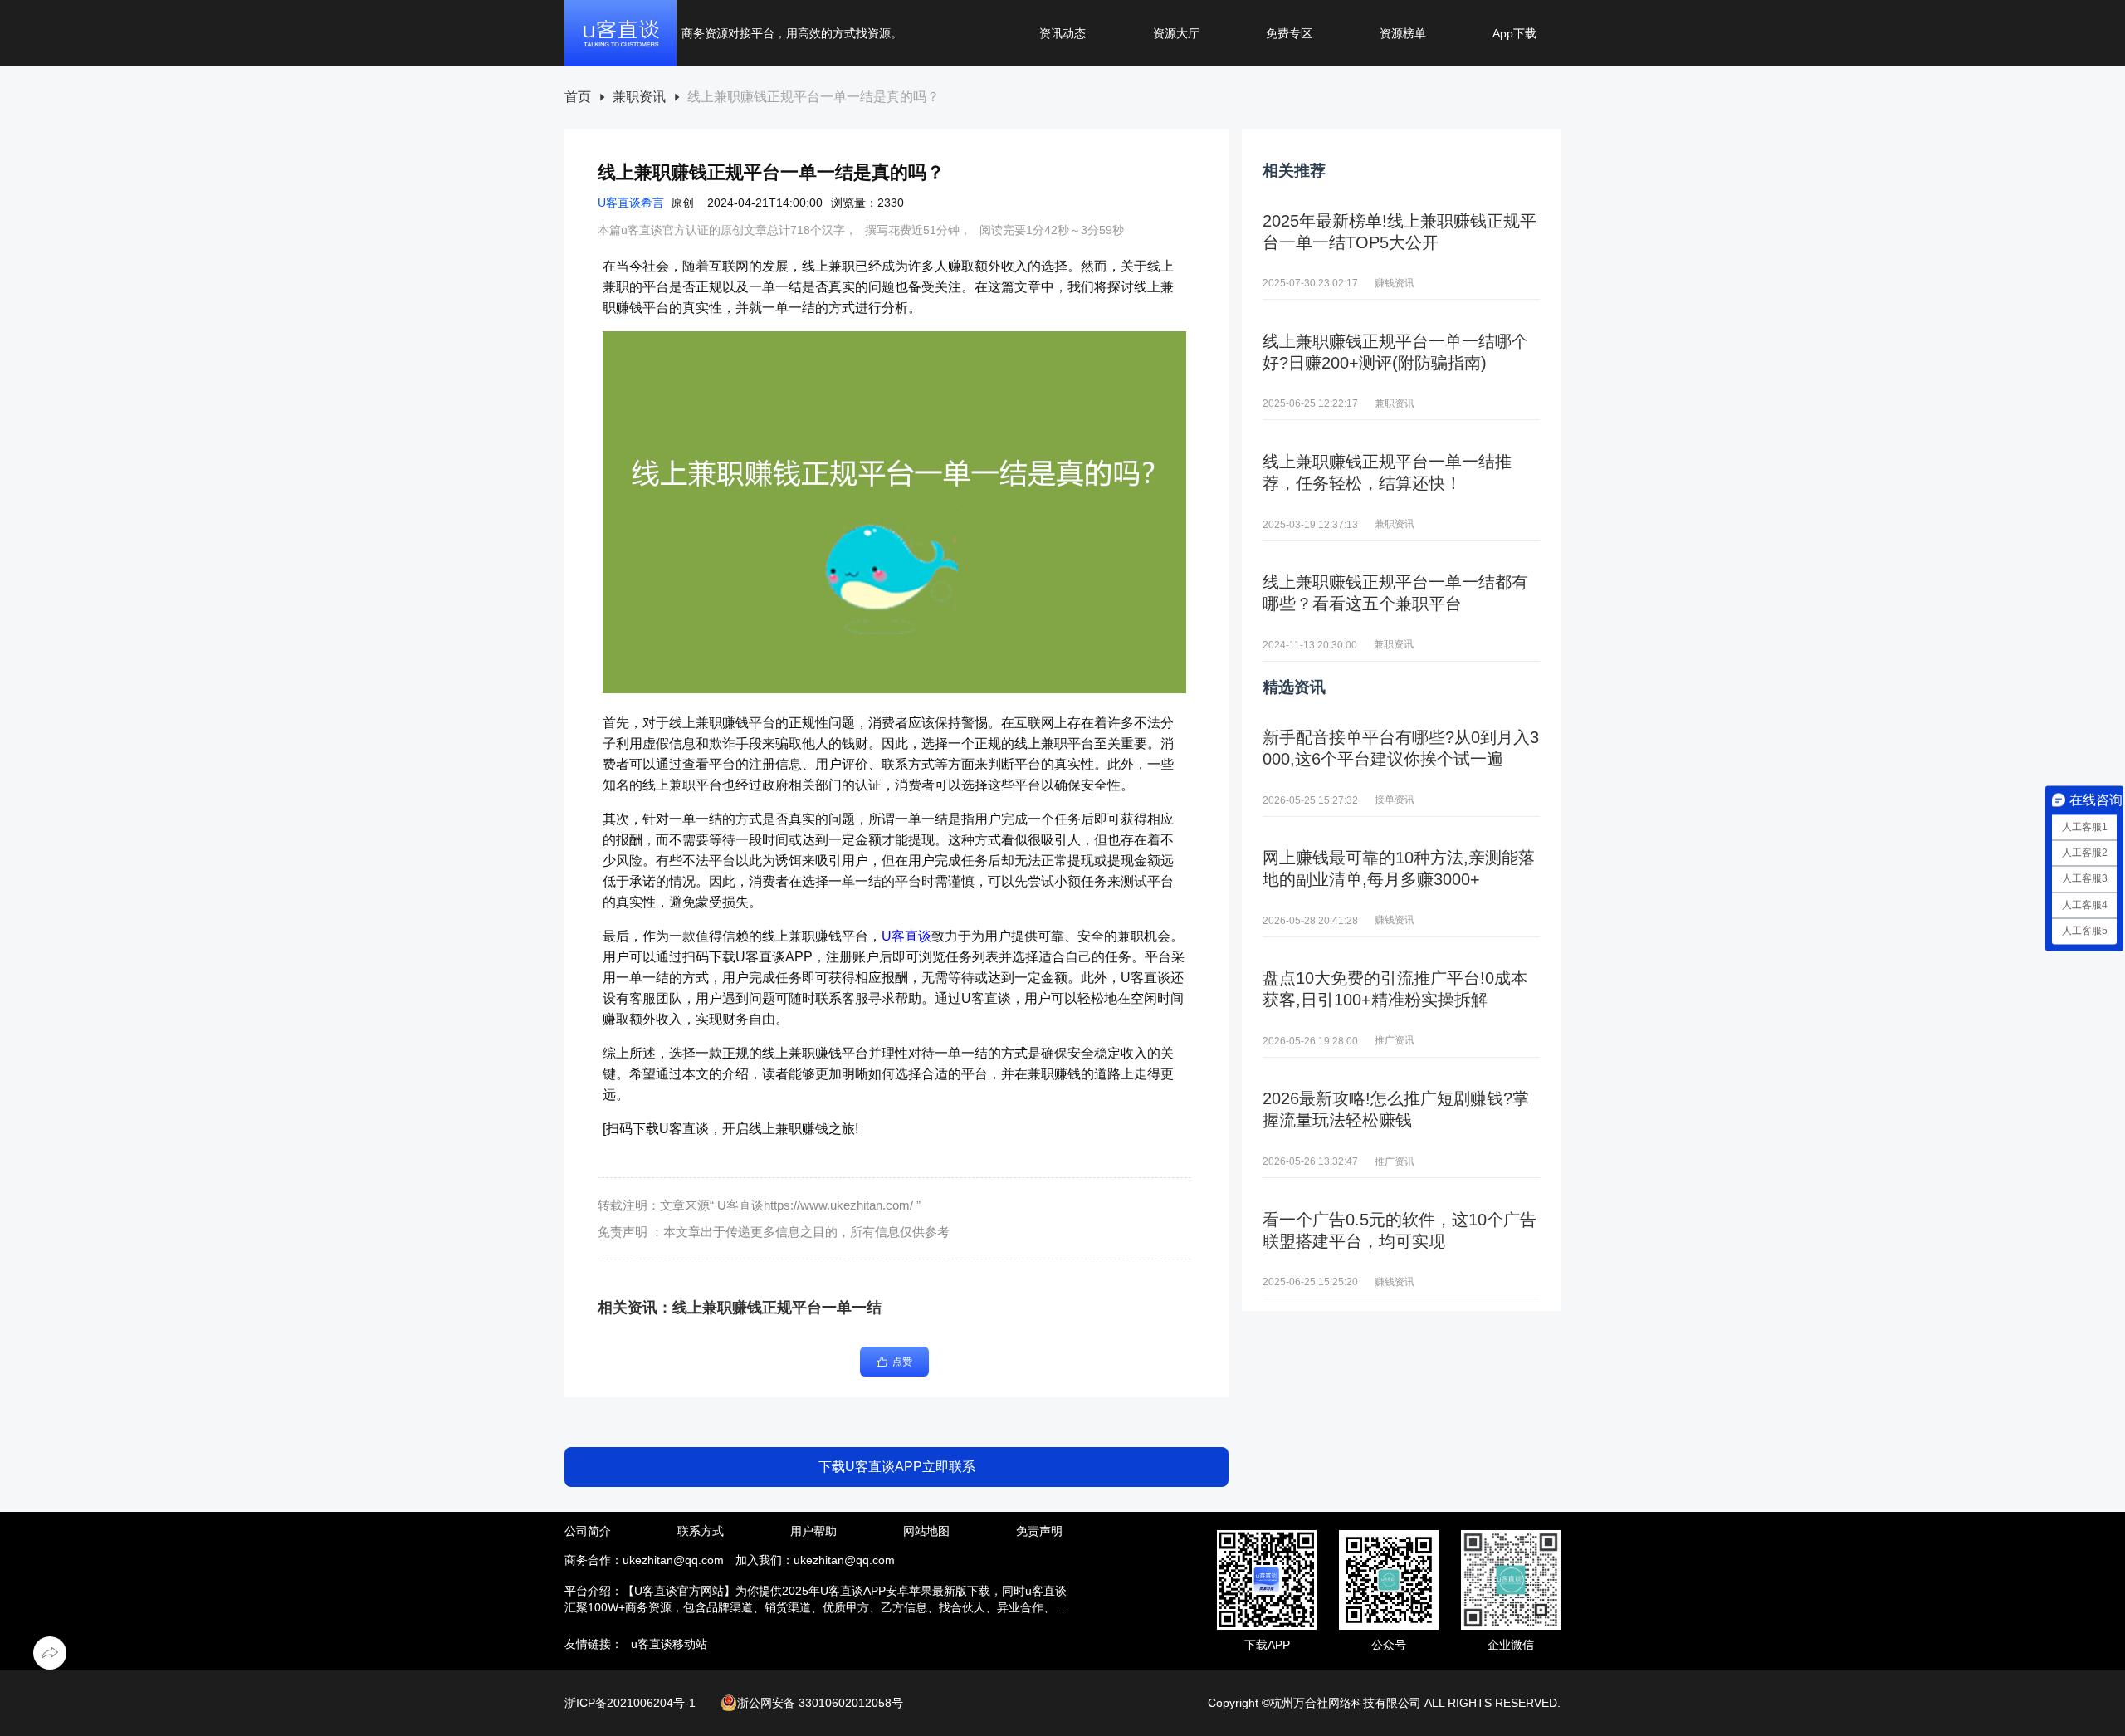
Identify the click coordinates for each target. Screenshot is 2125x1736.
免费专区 (1289, 33)
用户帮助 (813, 1531)
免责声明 (1039, 1531)
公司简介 (588, 1531)
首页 (578, 97)
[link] (578, 98)
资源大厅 (1176, 33)
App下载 (1514, 33)
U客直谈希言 (631, 203)
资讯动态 (1062, 33)
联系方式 (701, 1531)
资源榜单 (1403, 33)
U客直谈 (906, 936)
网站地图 (926, 1531)
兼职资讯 (639, 97)
